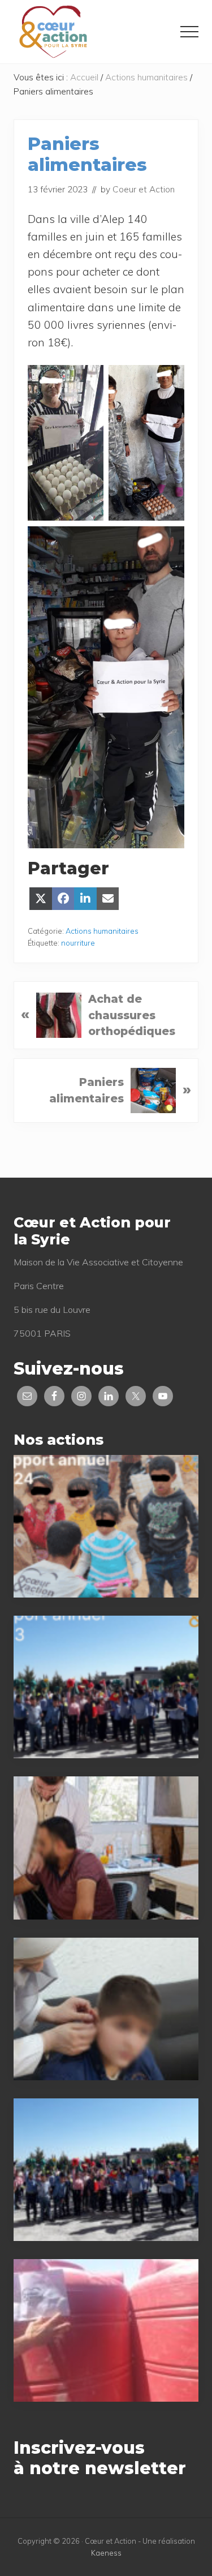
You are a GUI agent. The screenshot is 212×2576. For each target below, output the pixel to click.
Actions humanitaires (102, 931)
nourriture (78, 943)
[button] (189, 32)
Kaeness (106, 2553)
